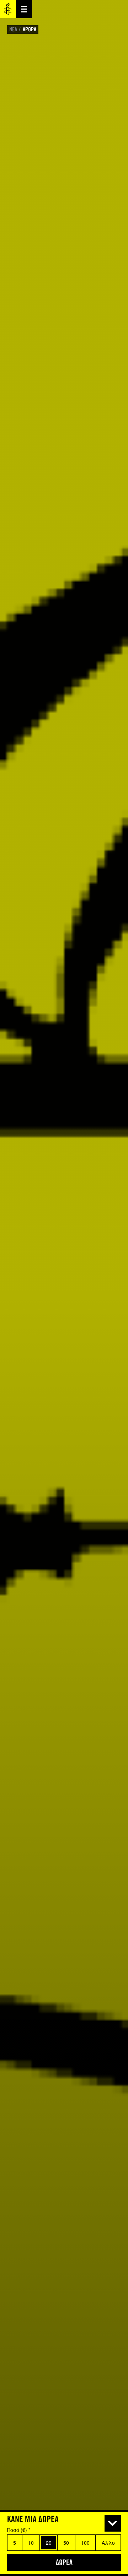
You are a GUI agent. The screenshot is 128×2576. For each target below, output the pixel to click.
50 (66, 2543)
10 (31, 2543)
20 (49, 2543)
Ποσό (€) (19, 2530)
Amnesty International (8, 9)
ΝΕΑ (13, 29)
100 (85, 2543)
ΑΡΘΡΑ (30, 29)
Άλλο (108, 2543)
